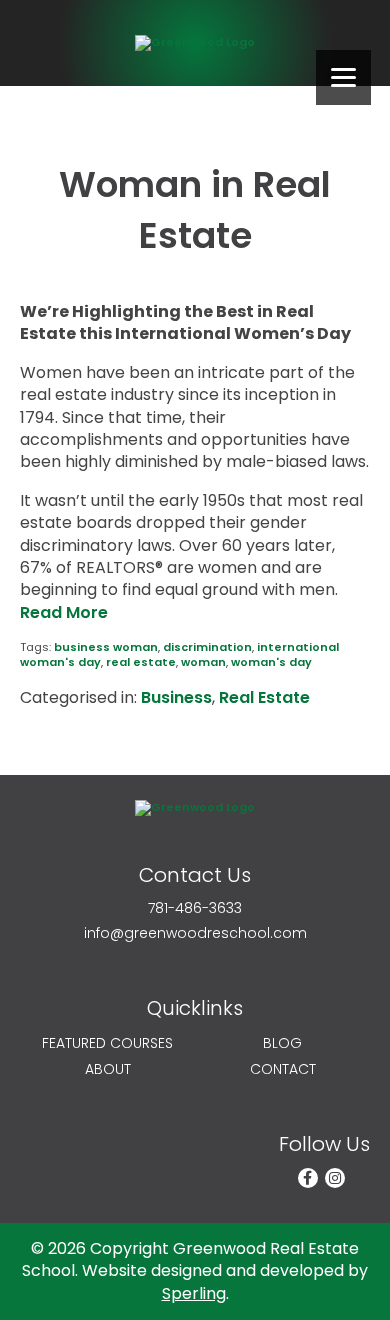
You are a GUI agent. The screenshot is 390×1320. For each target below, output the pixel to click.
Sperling (194, 1293)
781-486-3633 (195, 908)
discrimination (207, 647)
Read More (64, 612)
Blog (282, 1043)
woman (203, 662)
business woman (106, 647)
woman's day (271, 662)
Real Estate (264, 697)
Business (176, 697)
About (108, 1069)
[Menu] (343, 77)
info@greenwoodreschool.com (195, 933)
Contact (283, 1069)
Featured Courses (107, 1043)
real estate (141, 662)
